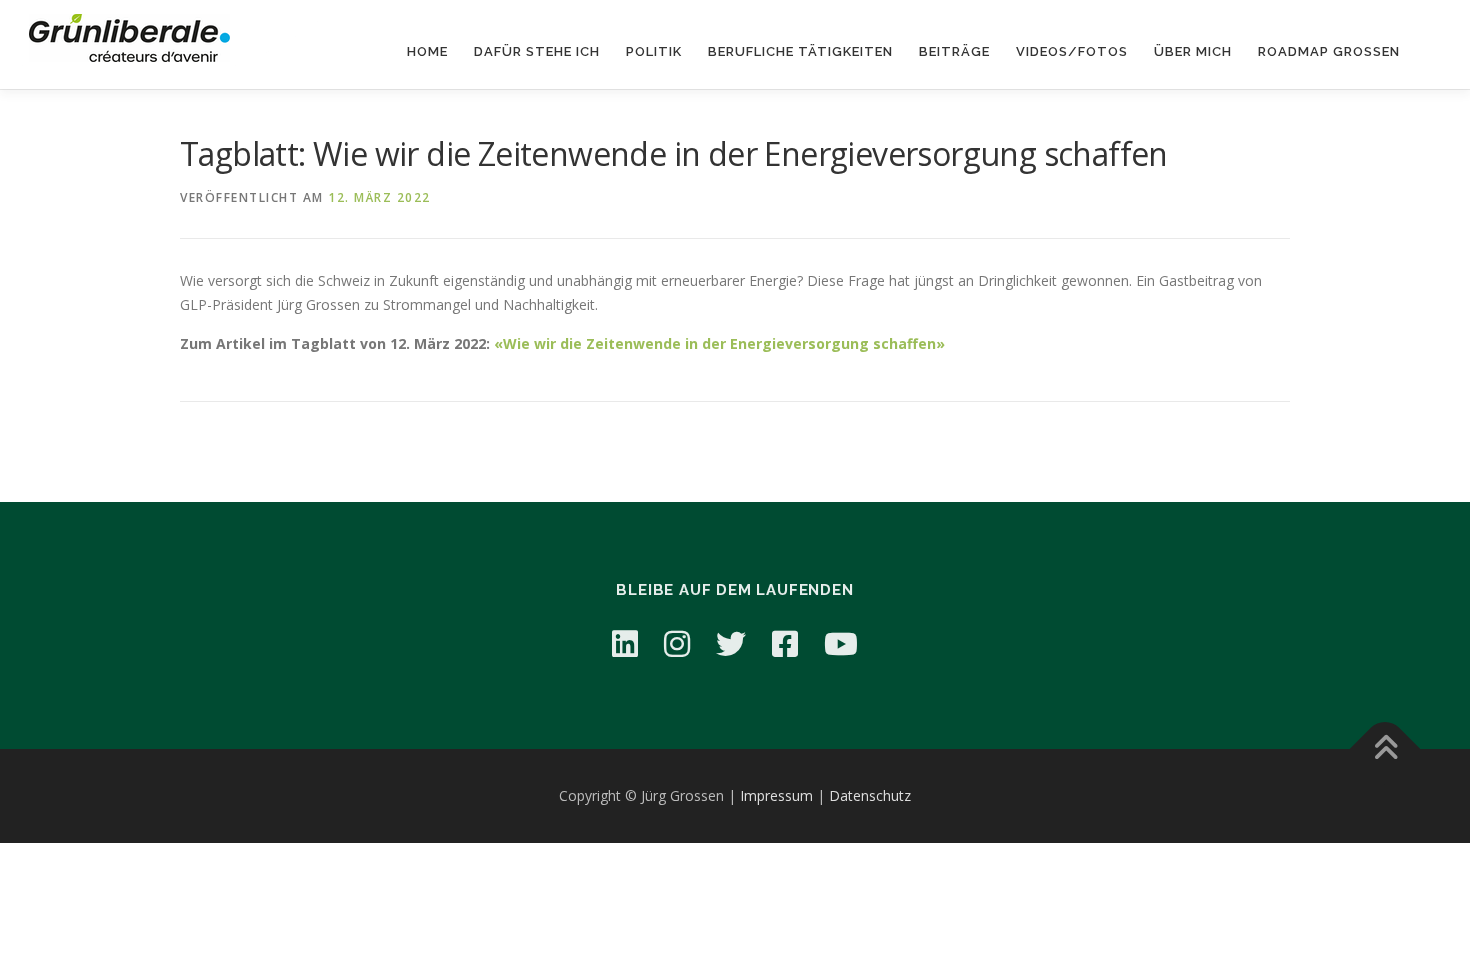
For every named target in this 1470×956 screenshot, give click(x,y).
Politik (654, 51)
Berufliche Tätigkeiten (800, 51)
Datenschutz (870, 795)
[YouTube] (841, 643)
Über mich (1193, 51)
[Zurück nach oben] (1385, 749)
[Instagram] (677, 643)
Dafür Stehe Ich (537, 51)
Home (427, 51)
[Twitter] (731, 643)
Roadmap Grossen (1329, 51)
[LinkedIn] (625, 643)
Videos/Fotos (1072, 51)
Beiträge (954, 51)
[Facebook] (785, 643)
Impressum (776, 795)
